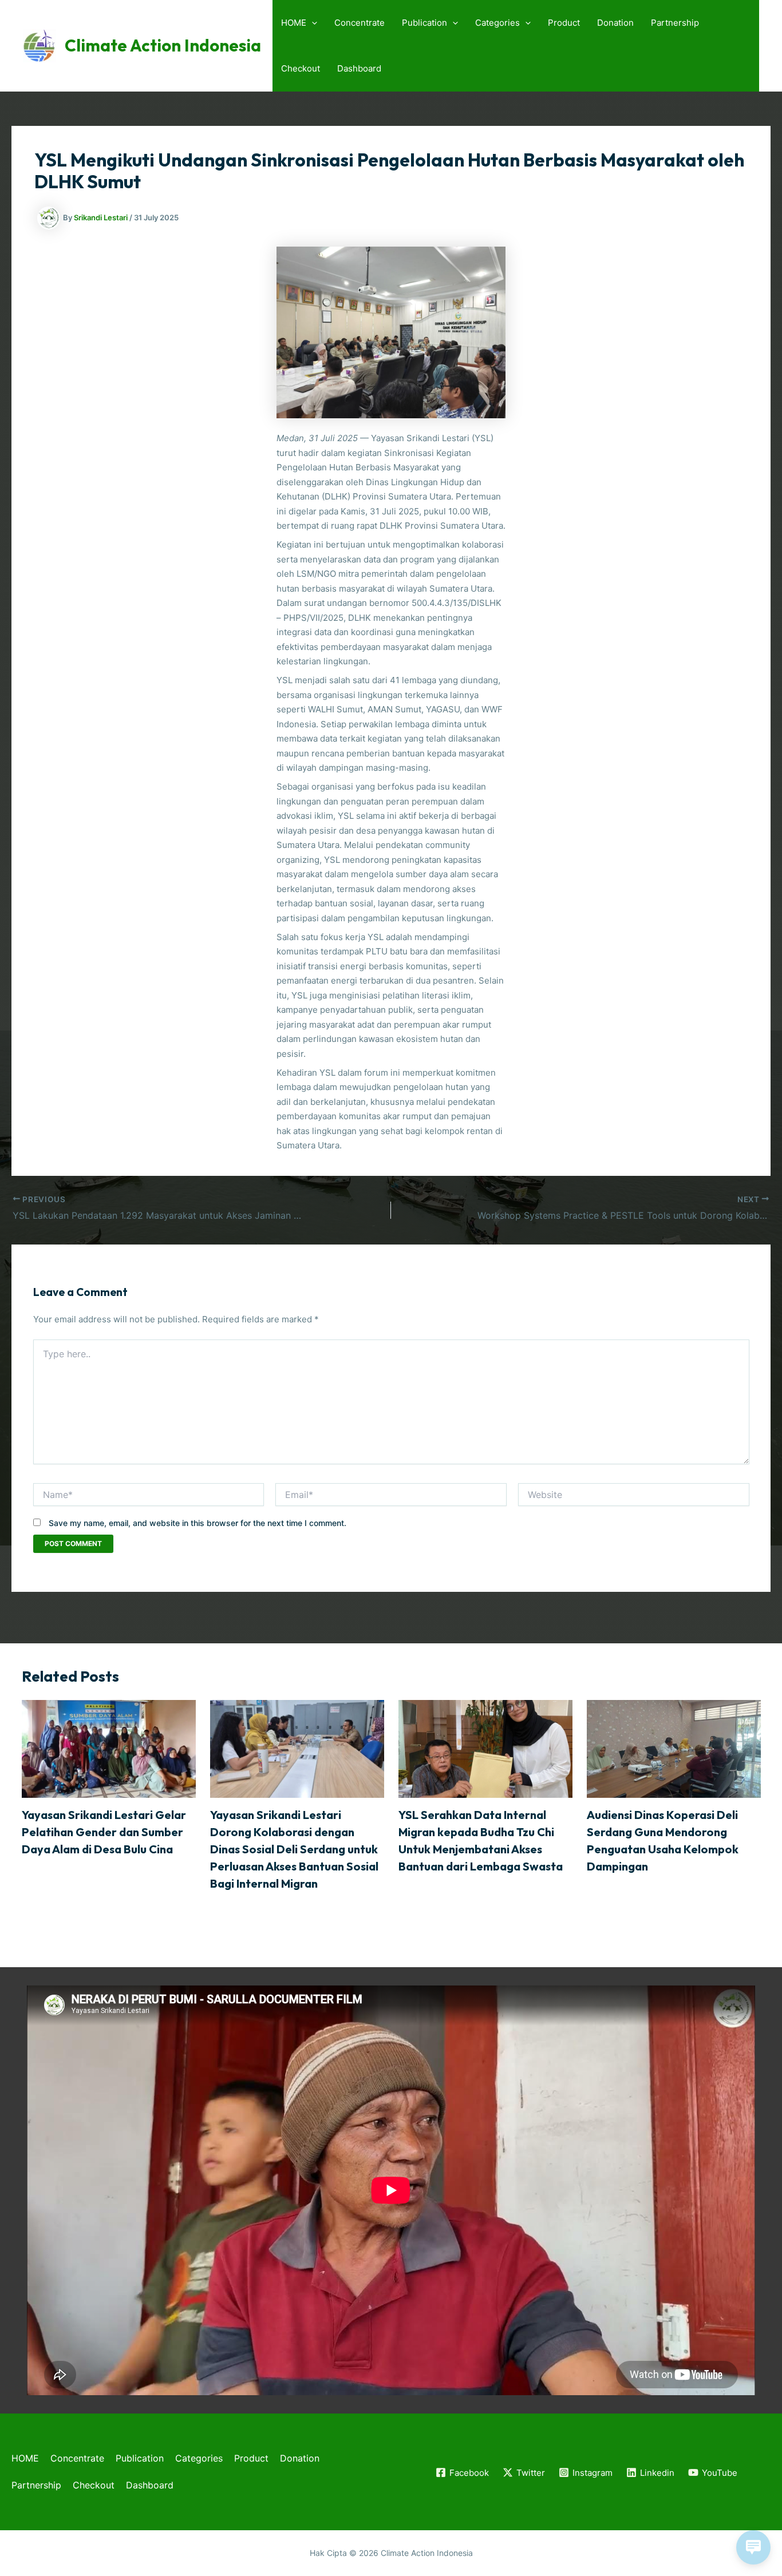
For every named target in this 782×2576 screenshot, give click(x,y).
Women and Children (315, 1918)
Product (564, 23)
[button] (312, 23)
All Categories (49, 1871)
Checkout (301, 68)
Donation (615, 23)
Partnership (675, 23)
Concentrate (360, 23)
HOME (294, 23)
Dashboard (359, 68)
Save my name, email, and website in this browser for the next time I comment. (198, 1523)
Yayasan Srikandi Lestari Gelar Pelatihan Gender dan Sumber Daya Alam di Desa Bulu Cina (104, 1832)
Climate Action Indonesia (163, 45)
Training (97, 1871)
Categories (497, 23)
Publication (424, 23)
